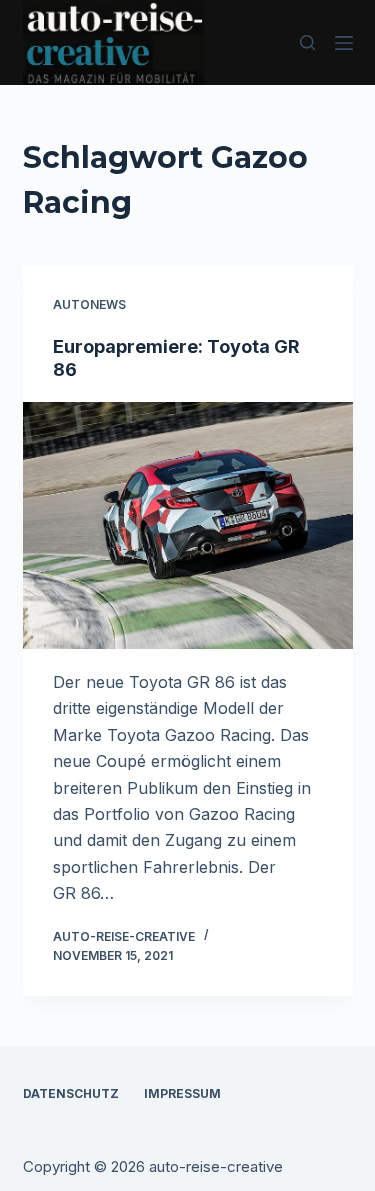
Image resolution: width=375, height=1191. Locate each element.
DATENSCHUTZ (71, 1093)
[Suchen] (307, 42)
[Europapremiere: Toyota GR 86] (188, 526)
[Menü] (344, 43)
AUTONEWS (89, 304)
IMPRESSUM (182, 1093)
